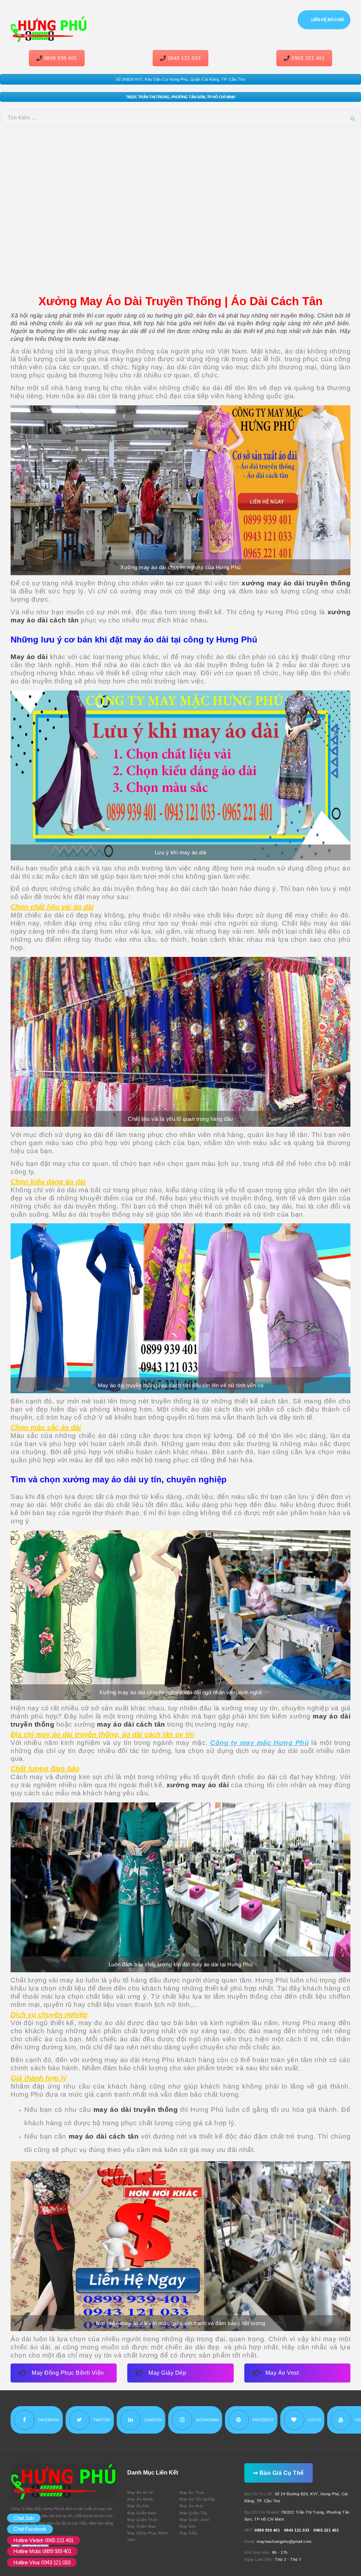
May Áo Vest (282, 2373)
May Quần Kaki (142, 2513)
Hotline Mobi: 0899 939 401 (42, 2551)
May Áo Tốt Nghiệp (197, 2499)
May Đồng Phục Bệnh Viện (68, 2373)
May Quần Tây (193, 2513)
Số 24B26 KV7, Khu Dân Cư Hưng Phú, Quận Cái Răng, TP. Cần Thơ (180, 79)
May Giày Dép (167, 2373)
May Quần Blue (142, 2526)
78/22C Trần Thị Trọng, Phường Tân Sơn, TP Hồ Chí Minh (180, 97)
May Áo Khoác (141, 2499)
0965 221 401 (308, 58)
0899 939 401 (61, 58)
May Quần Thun (142, 2520)
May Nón (188, 2526)
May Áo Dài (138, 2506)
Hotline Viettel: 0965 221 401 (44, 2540)
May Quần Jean (194, 2520)
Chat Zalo (24, 2518)
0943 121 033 (184, 58)
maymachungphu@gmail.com (284, 2541)
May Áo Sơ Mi (140, 2492)
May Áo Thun (192, 2492)
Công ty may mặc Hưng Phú (259, 1743)
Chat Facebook (30, 2529)
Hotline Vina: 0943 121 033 (42, 2562)
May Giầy (188, 2533)
